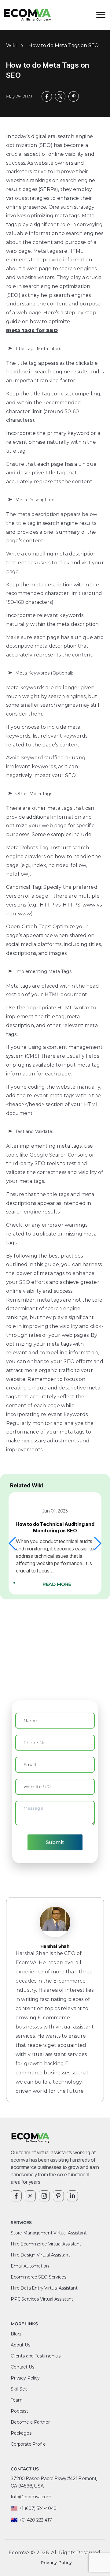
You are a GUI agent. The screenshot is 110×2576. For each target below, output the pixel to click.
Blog (16, 2334)
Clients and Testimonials (36, 2356)
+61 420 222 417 (35, 2520)
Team (16, 2400)
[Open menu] (101, 15)
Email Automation (30, 2266)
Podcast (19, 2411)
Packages (21, 2433)
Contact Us (22, 2367)
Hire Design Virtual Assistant (40, 2255)
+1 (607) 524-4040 (38, 2508)
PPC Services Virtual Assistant (42, 2299)
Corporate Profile (28, 2444)
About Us (20, 2345)
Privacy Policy (25, 2378)
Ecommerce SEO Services (38, 2277)
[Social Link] (16, 2196)
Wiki (11, 45)
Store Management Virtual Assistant (49, 2233)
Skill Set (19, 2389)
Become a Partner (30, 2422)
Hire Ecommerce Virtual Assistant (46, 2244)
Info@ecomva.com (31, 2497)
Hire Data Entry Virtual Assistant (44, 2288)
